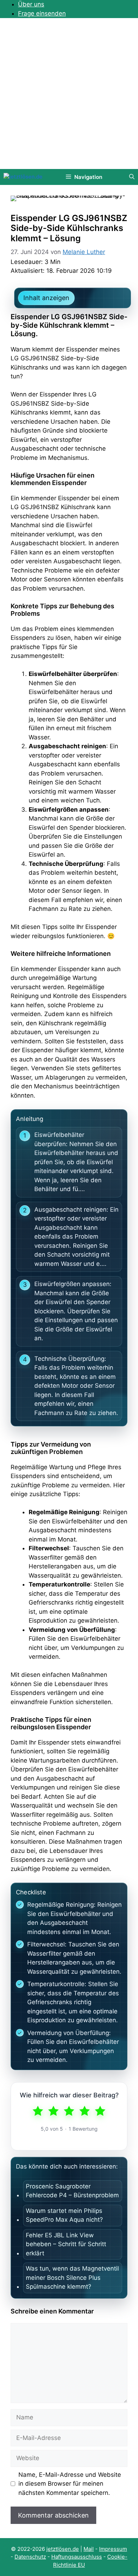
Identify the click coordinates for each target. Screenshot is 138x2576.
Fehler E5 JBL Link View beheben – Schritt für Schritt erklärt (66, 2244)
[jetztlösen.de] (23, 177)
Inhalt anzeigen (46, 298)
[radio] (38, 2111)
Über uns (31, 4)
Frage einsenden (42, 13)
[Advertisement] (69, 96)
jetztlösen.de (63, 2549)
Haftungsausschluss (77, 2557)
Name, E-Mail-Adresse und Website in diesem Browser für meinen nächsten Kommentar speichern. (70, 2484)
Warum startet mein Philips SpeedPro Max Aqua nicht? (64, 2215)
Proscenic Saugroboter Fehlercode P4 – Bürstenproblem (72, 2191)
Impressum (113, 2549)
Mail (89, 2549)
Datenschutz (30, 2557)
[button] (132, 177)
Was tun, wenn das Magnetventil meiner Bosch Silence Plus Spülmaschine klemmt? (72, 2278)
